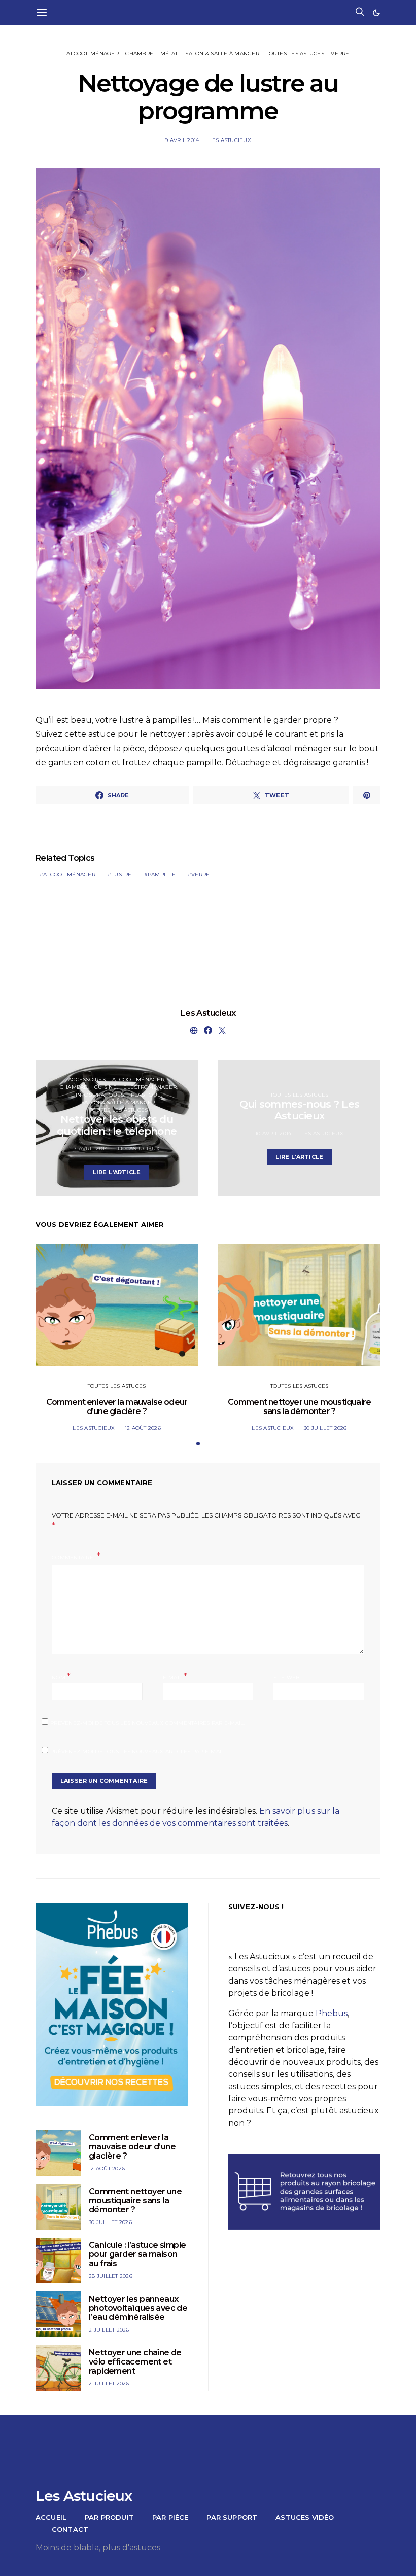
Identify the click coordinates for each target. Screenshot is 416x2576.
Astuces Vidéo (305, 2517)
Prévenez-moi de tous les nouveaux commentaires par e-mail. (148, 1723)
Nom (61, 1677)
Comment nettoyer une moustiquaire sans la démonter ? (300, 1407)
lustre (122, 875)
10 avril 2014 (273, 1133)
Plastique (146, 1095)
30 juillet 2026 (325, 1428)
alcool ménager (69, 875)
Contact (70, 2529)
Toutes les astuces (295, 54)
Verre (340, 54)
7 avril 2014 (91, 1149)
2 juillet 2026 (109, 2330)
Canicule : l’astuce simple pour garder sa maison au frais (137, 2254)
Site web (286, 1678)
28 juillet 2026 (111, 2276)
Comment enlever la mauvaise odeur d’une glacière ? (117, 1407)
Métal (169, 54)
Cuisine (106, 1087)
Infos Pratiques (100, 1095)
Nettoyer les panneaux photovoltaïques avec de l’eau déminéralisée (138, 2308)
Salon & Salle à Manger (222, 54)
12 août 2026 (143, 1428)
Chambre (139, 54)
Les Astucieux (230, 140)
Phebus (332, 2013)
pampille (162, 875)
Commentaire (73, 1557)
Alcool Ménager (93, 54)
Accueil (51, 2517)
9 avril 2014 (182, 140)
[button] (376, 13)
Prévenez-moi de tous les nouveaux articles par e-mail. (138, 1752)
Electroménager (150, 1087)
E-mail (175, 1677)
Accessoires (87, 1080)
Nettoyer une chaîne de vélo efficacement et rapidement (135, 2362)
